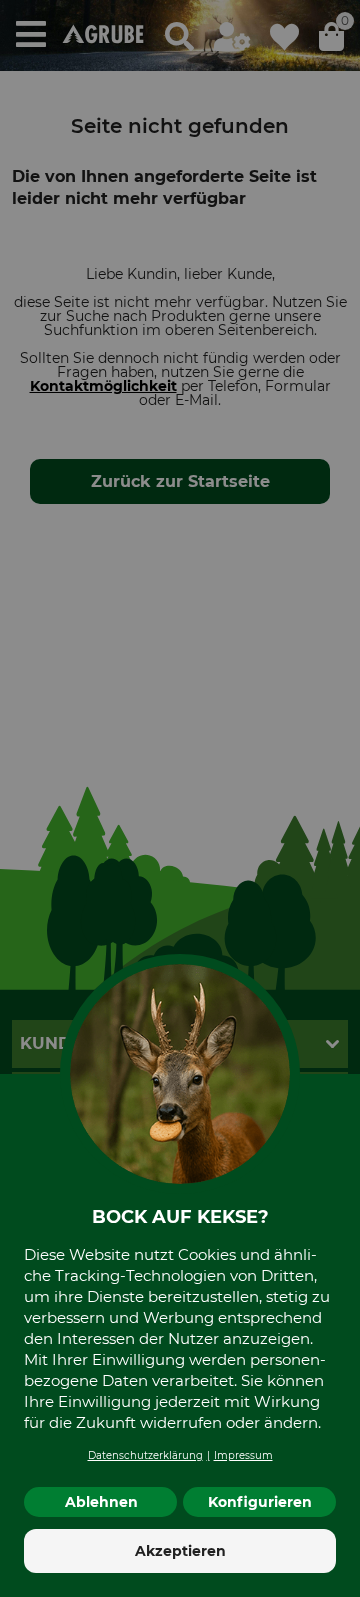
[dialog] (180, 798)
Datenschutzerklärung (145, 1455)
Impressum (243, 1455)
